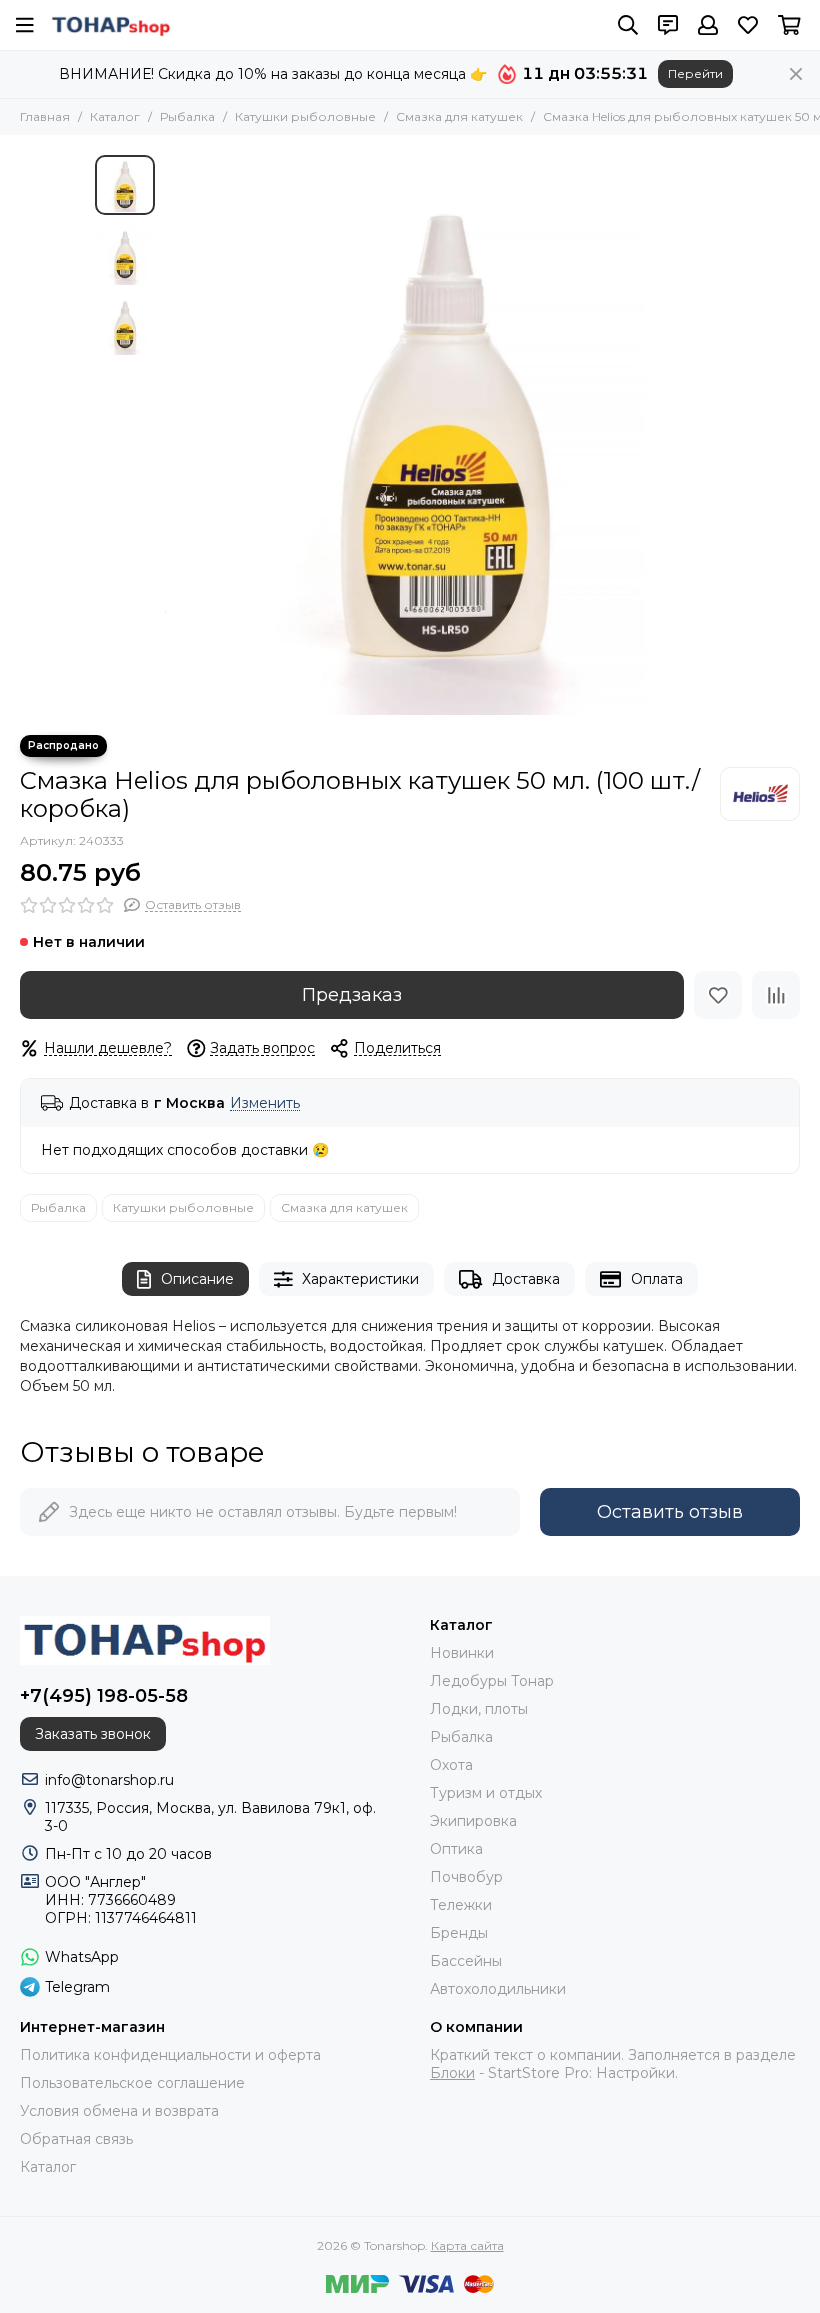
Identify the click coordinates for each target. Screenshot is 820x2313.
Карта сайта (467, 2245)
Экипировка (473, 1821)
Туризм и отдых (486, 1793)
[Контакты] (668, 25)
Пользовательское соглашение (132, 2083)
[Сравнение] (776, 995)
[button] (175, 435)
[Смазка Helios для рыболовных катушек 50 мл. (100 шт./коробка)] (445, 435)
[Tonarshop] (111, 25)
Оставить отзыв (670, 1512)
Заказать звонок (93, 1734)
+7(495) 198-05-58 (104, 1696)
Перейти (695, 73)
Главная (45, 116)
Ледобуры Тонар (492, 1681)
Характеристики (360, 1279)
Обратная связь (76, 2139)
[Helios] (760, 794)
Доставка (526, 1279)
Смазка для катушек (459, 116)
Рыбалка (187, 116)
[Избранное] (718, 995)
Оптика (456, 1849)
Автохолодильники (498, 1989)
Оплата (657, 1279)
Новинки (462, 1653)
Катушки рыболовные (305, 116)
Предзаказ (352, 995)
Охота (451, 1765)
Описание (197, 1279)
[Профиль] (708, 25)
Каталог (115, 116)
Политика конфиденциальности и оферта (170, 2055)
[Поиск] (628, 25)
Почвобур (466, 1877)
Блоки (452, 2073)
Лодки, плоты (479, 1709)
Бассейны (466, 1961)
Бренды (459, 1933)
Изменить (265, 1103)
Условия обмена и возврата (119, 2111)
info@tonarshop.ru (109, 1780)
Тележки (461, 1905)
